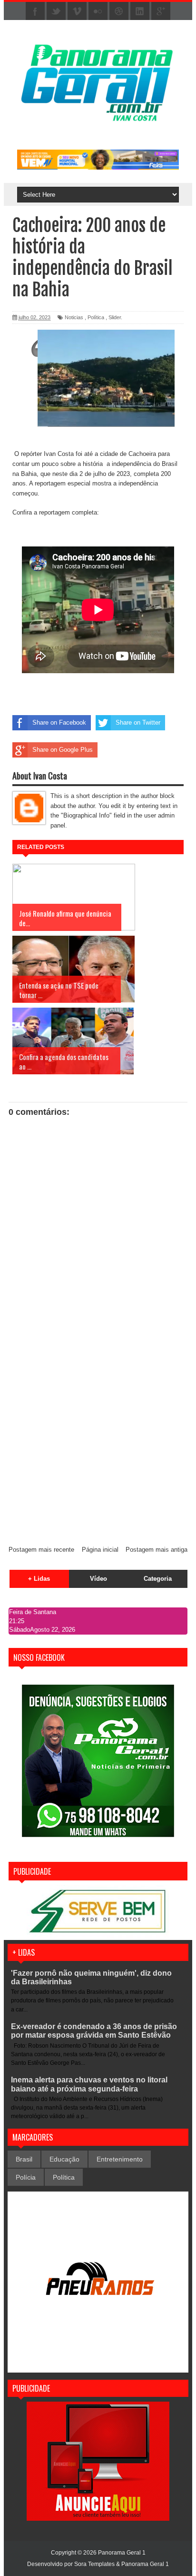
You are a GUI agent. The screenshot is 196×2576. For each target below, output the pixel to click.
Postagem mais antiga (157, 1550)
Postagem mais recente (41, 1550)
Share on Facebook (59, 722)
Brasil (24, 2159)
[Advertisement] (98, 1435)
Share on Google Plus (63, 750)
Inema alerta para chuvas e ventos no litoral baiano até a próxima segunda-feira (89, 2084)
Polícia (26, 2177)
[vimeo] (77, 11)
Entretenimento (120, 2159)
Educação (64, 2159)
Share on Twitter (138, 722)
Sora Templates (94, 2564)
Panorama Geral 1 (145, 2564)
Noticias (74, 317)
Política (96, 317)
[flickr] (98, 11)
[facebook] (35, 11)
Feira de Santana (33, 1612)
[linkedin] (140, 11)
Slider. (115, 317)
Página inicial (100, 1550)
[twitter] (56, 11)
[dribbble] (119, 11)
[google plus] (161, 11)
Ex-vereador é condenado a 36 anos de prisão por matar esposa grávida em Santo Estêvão (94, 2031)
